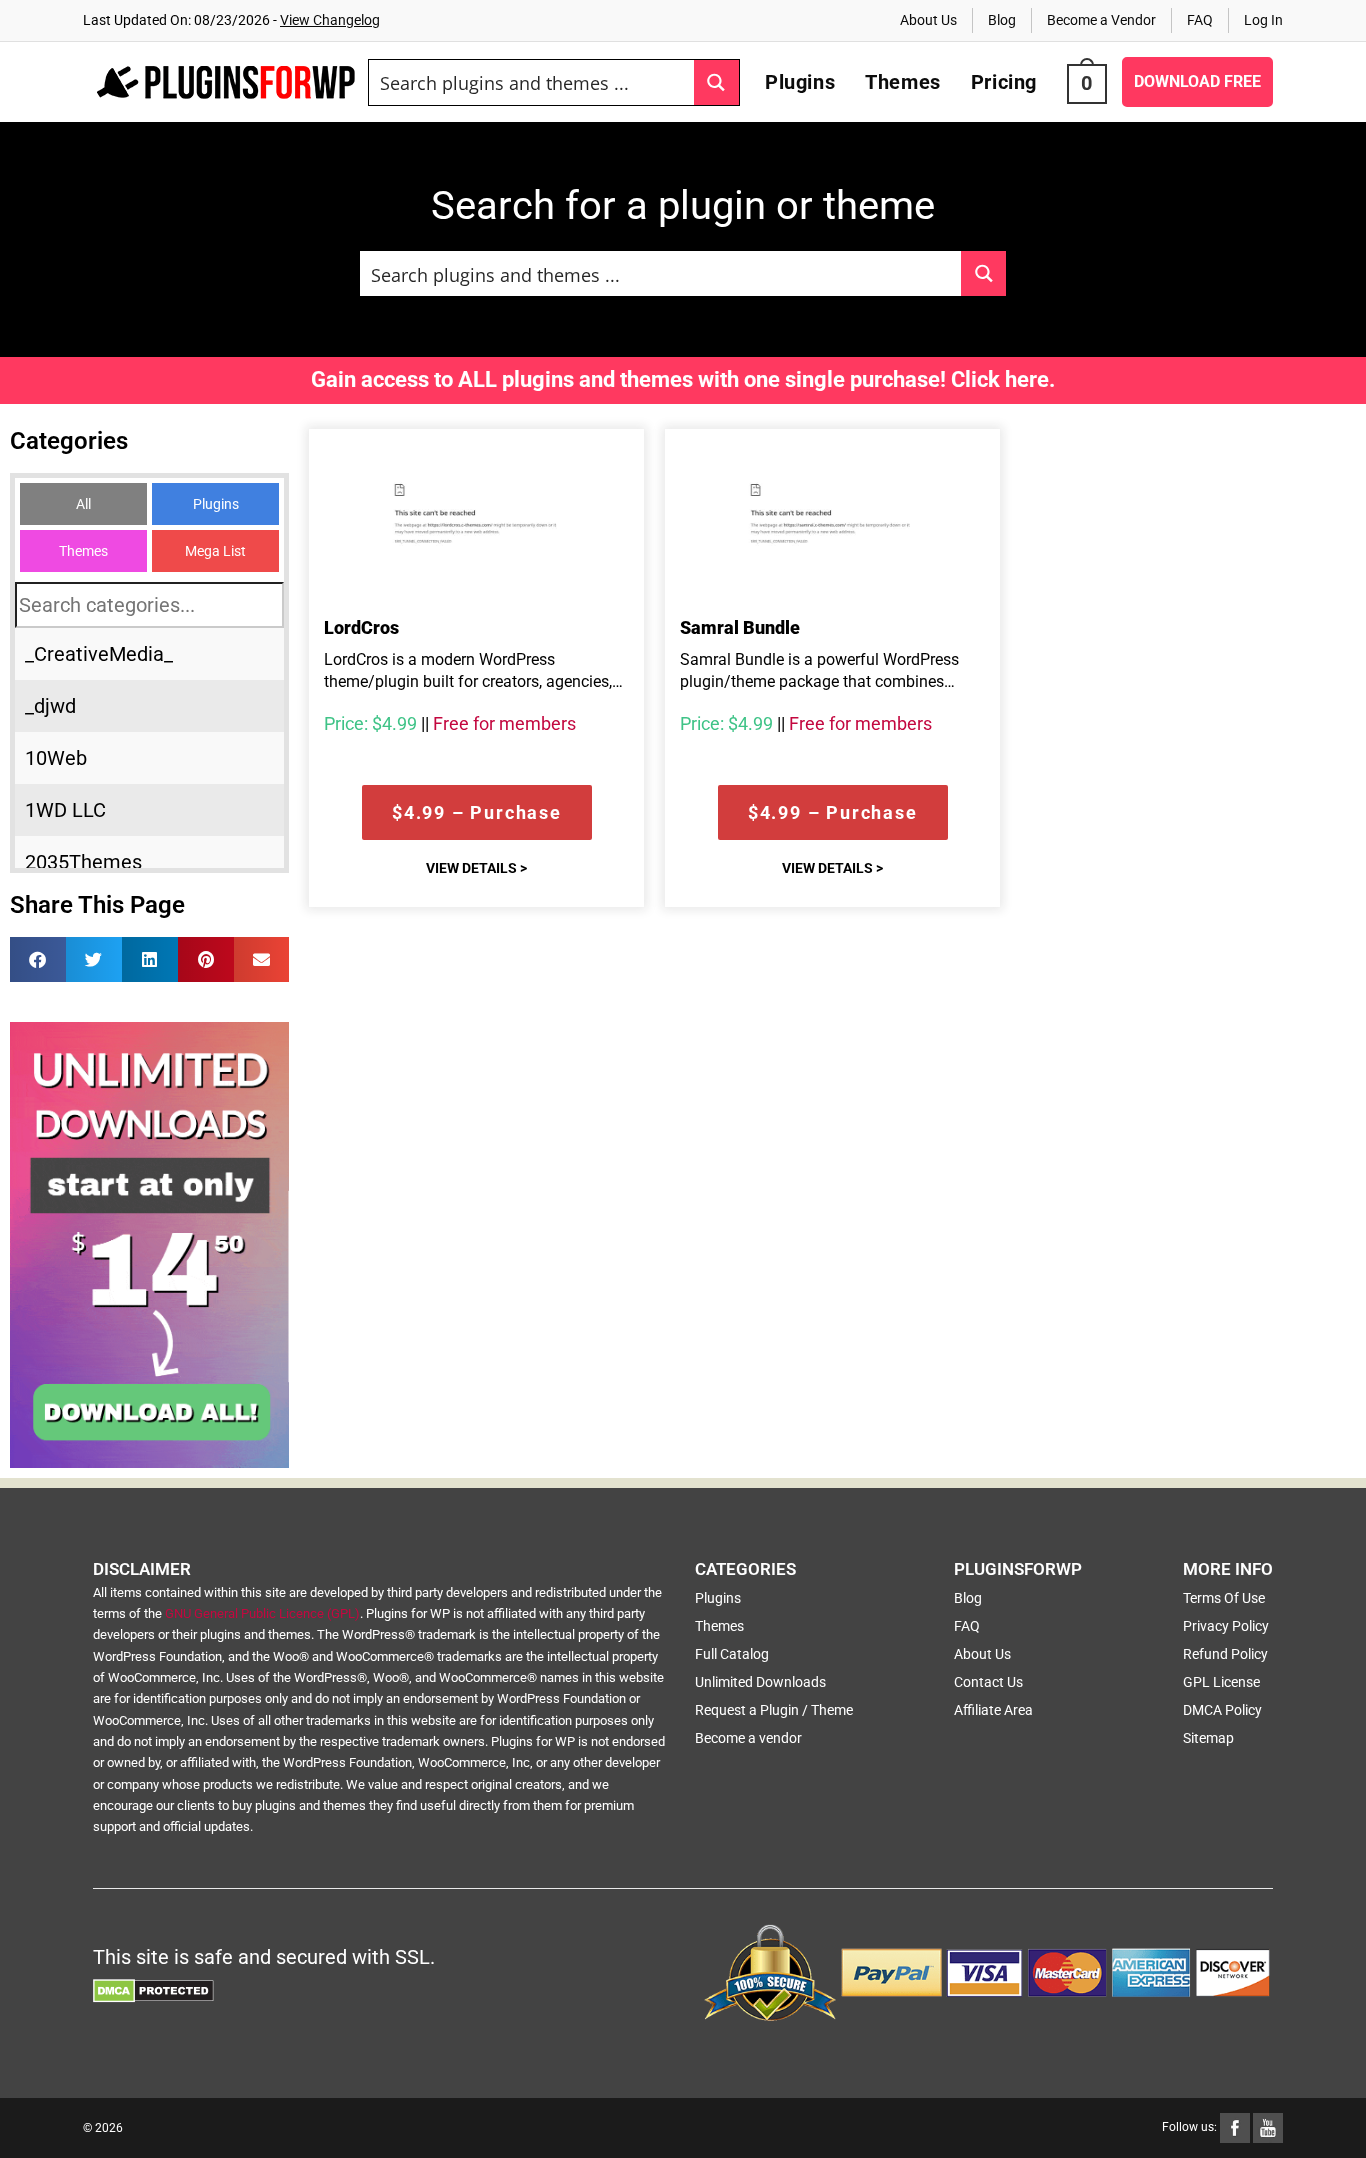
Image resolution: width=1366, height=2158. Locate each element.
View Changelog (330, 20)
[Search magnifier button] (716, 82)
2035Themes (83, 862)
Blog (1002, 20)
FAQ (1200, 20)
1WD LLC (65, 810)
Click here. (1003, 379)
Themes (83, 551)
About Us (928, 20)
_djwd (50, 706)
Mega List (215, 551)
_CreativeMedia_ (99, 654)
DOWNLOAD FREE (1197, 81)
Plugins (216, 504)
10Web (56, 758)
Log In (1263, 20)
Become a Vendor (1101, 20)
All (83, 504)
